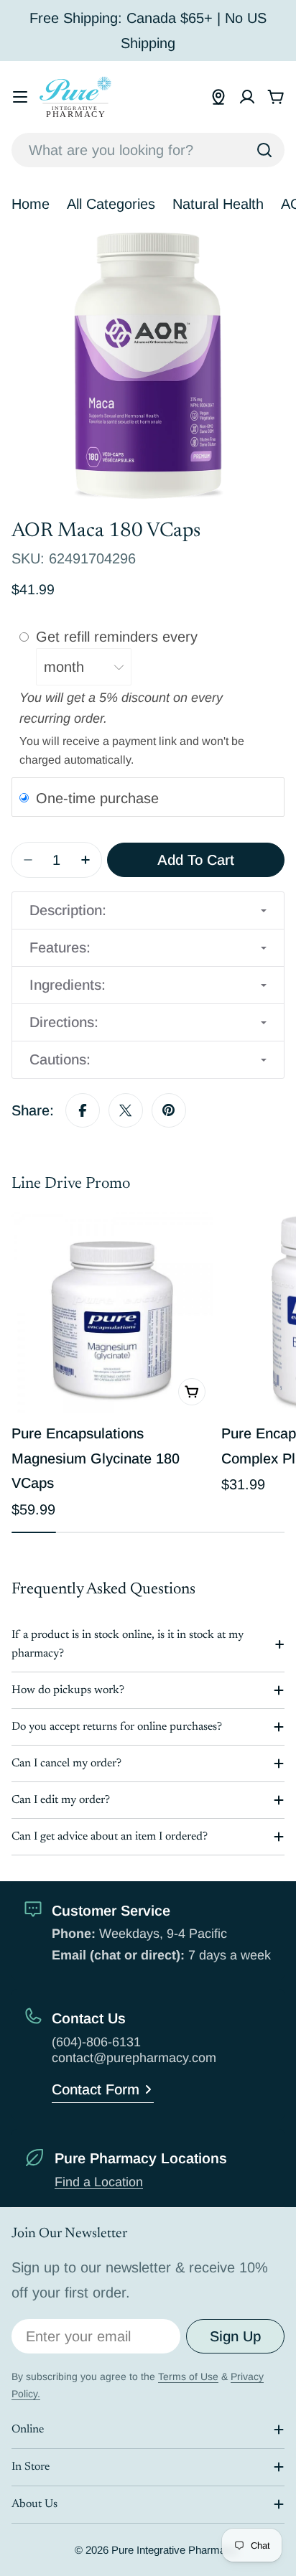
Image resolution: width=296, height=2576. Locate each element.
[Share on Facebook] (83, 1110)
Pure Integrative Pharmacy (174, 2550)
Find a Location (99, 2182)
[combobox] (148, 150)
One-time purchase (97, 797)
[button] (148, 910)
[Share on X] (126, 1110)
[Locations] (218, 97)
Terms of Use (188, 2376)
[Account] (247, 97)
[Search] (264, 150)
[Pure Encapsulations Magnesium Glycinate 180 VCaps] (112, 1312)
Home (31, 204)
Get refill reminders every (119, 637)
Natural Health (218, 204)
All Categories (111, 204)
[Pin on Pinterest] (169, 1110)
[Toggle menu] (20, 97)
